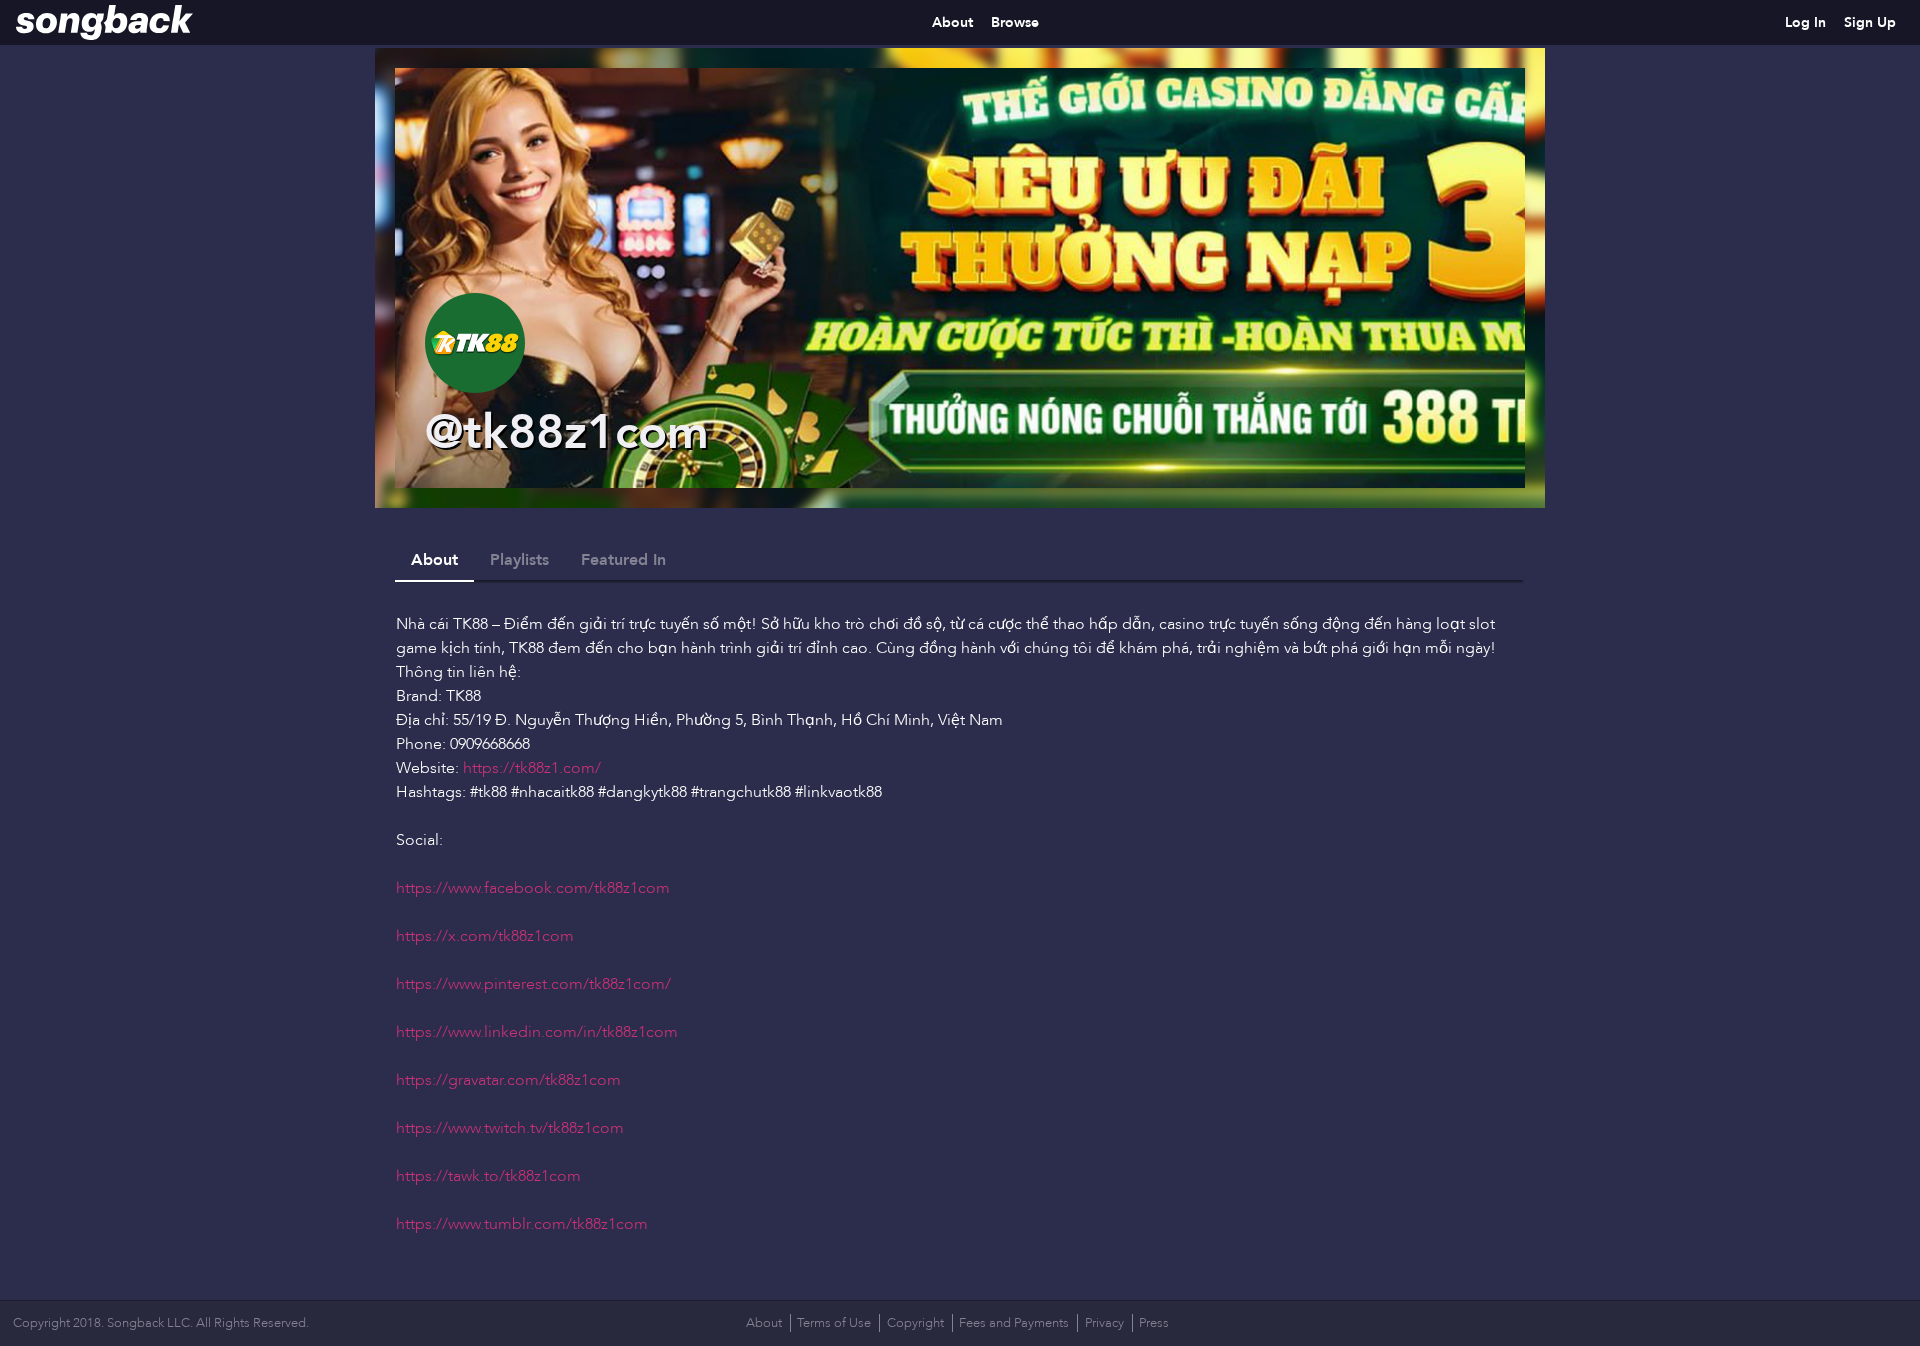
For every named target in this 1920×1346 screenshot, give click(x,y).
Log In (1805, 22)
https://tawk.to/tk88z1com (488, 1176)
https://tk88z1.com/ (532, 768)
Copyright (915, 1323)
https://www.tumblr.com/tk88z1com (522, 1224)
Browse (1015, 22)
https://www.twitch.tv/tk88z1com (510, 1128)
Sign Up (1870, 22)
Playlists (519, 560)
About (952, 22)
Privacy (1104, 1323)
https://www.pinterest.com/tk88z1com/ (533, 984)
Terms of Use (834, 1323)
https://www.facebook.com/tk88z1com (533, 888)
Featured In (623, 560)
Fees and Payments (1014, 1323)
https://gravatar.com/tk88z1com (508, 1080)
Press (1154, 1323)
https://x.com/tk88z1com (485, 936)
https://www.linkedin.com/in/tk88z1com (537, 1032)
